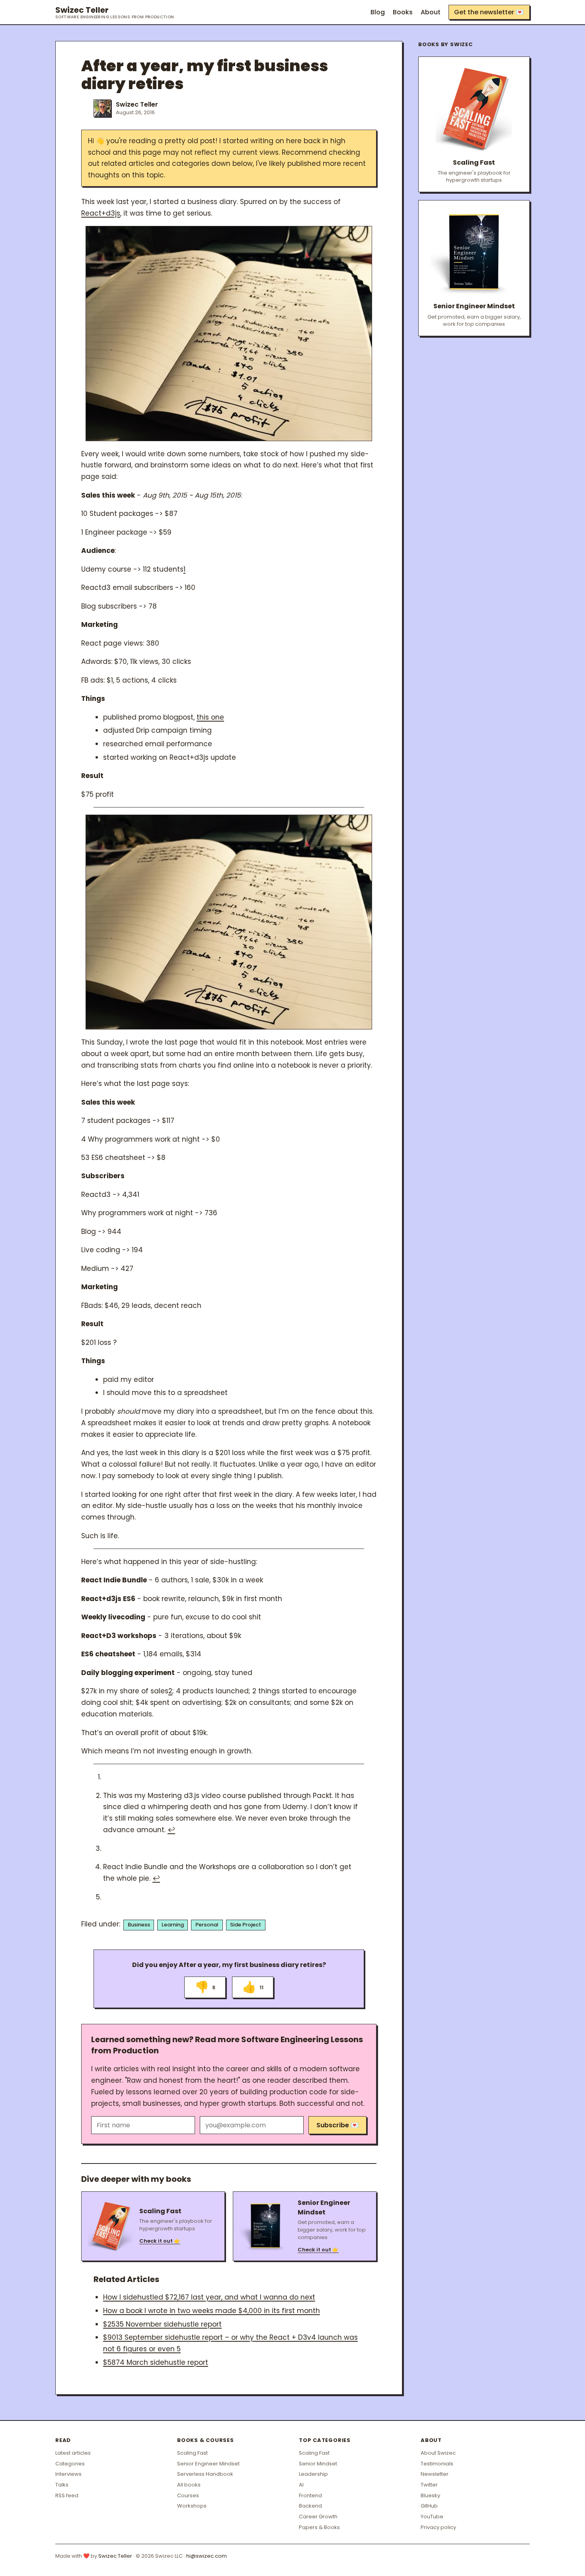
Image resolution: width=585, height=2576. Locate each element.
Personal (207, 1925)
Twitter (429, 2485)
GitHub (429, 2506)
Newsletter (435, 2474)
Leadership (313, 2474)
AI (301, 2485)
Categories (70, 2464)
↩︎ (171, 1830)
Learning (173, 1925)
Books (403, 12)
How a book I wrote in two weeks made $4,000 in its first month (212, 2311)
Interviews (68, 2474)
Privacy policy (438, 2527)
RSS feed (67, 2495)
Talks (62, 2485)
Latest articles (73, 2453)
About (431, 12)
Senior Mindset (318, 2464)
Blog (378, 12)
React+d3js (101, 213)
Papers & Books (319, 2527)
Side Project (246, 1925)
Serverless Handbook (205, 2474)
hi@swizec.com (207, 2556)
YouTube (432, 2517)
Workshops (192, 2506)
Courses (188, 2495)
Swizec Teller (115, 12)
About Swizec (438, 2453)
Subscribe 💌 (337, 2125)
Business (139, 1925)
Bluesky (430, 2495)
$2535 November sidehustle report (162, 2324)
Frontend (310, 2495)
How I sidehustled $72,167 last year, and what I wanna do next (209, 2297)
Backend (310, 2506)
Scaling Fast (192, 2453)
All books (189, 2485)
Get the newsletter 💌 (489, 12)
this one (210, 717)
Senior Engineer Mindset (208, 2464)
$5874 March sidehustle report (156, 2362)
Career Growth (318, 2517)
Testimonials (437, 2464)
